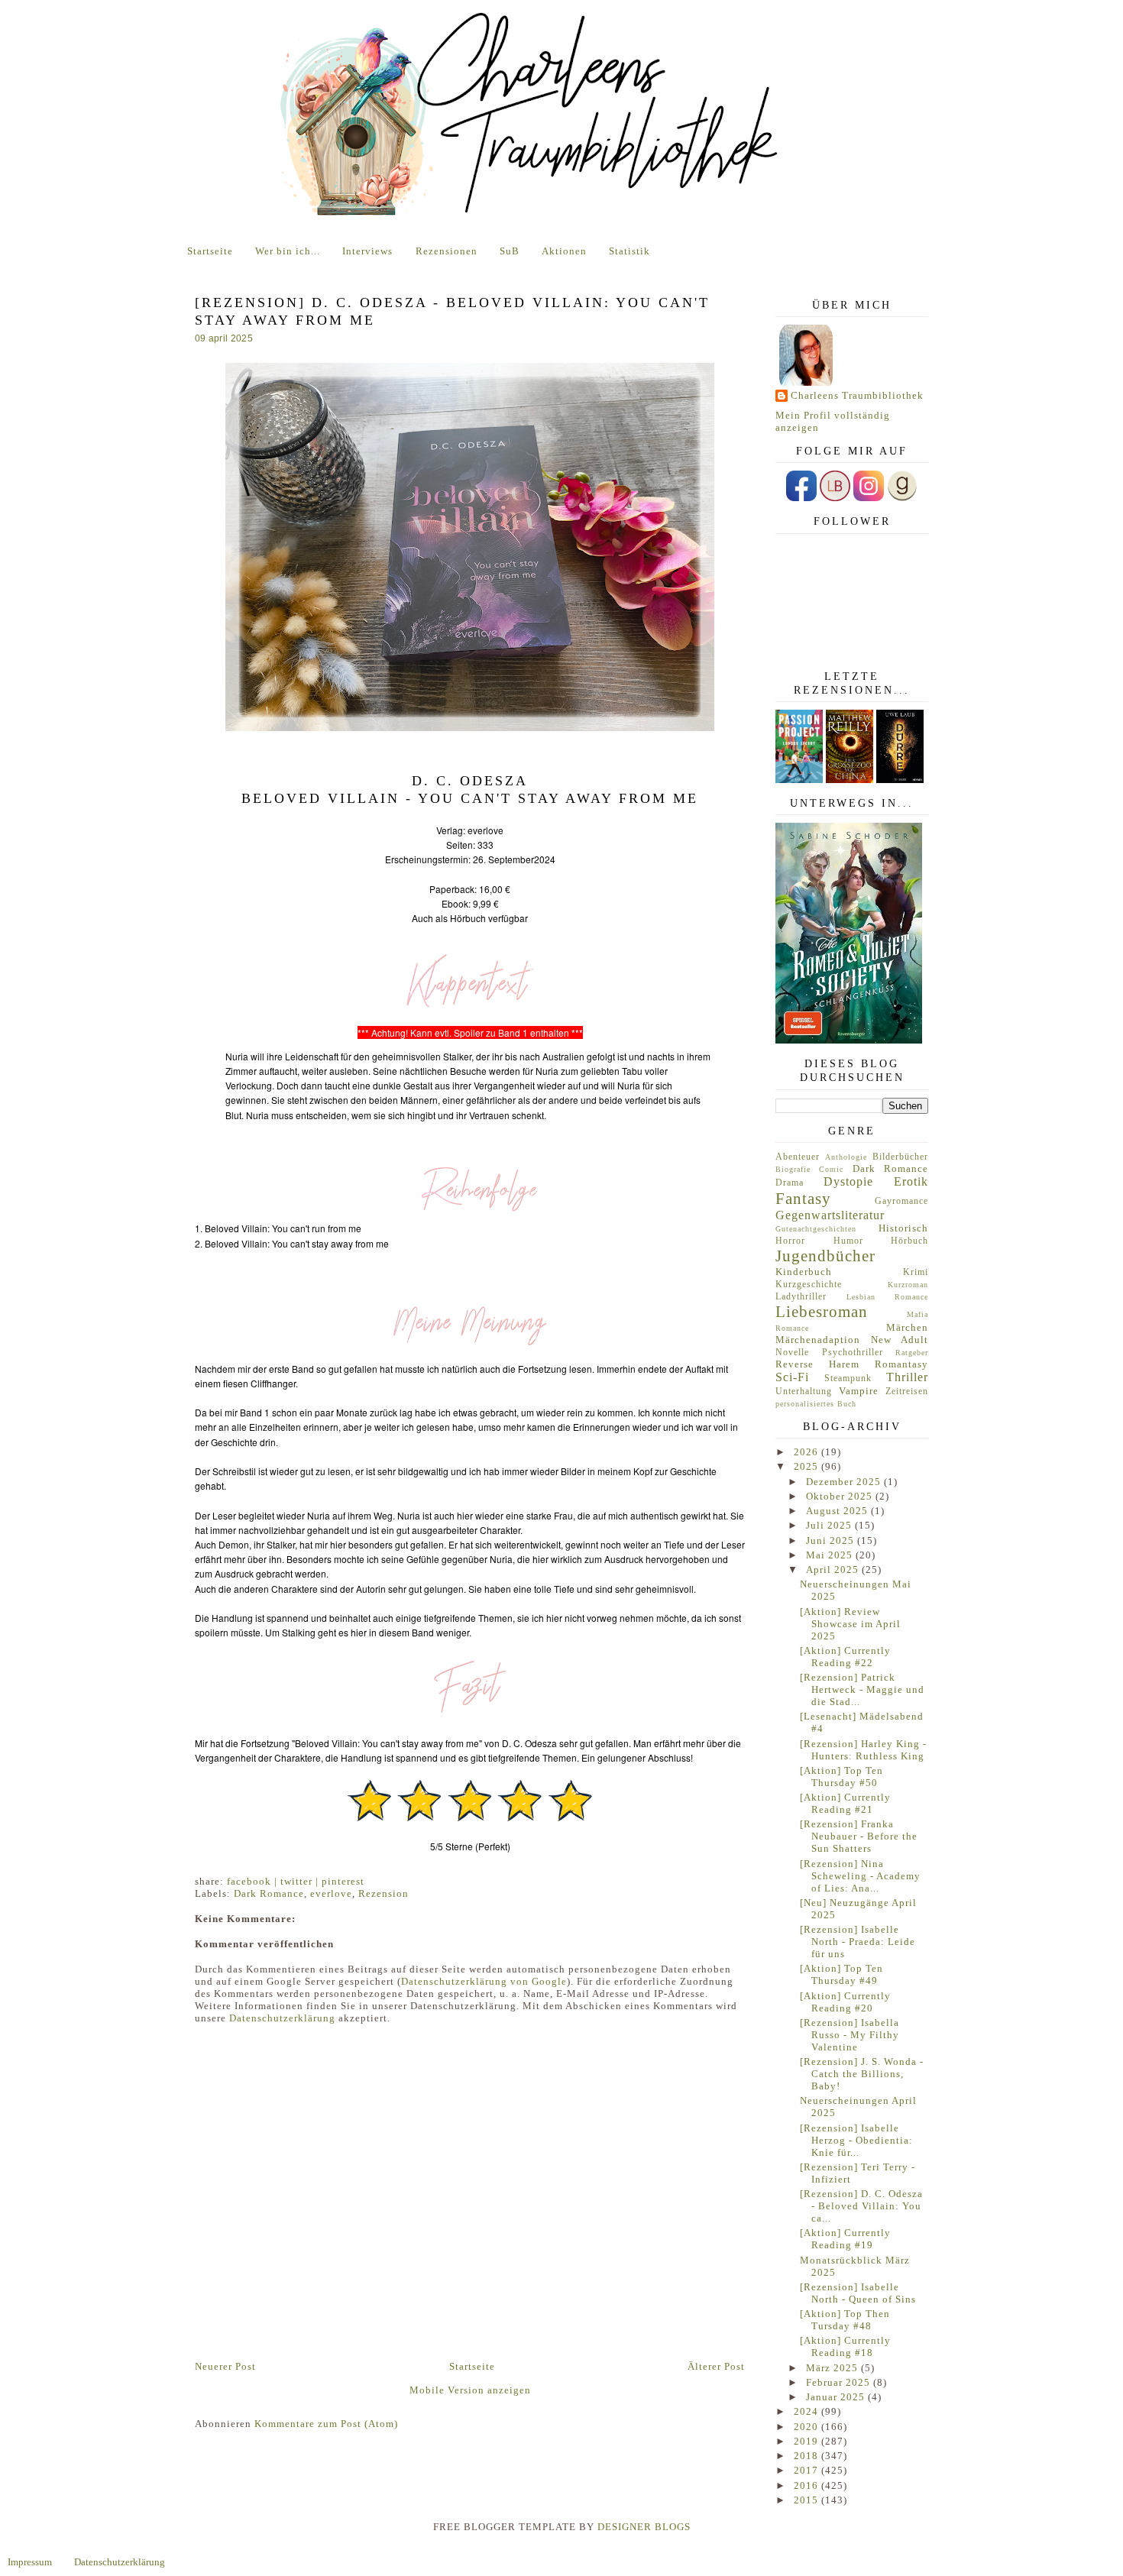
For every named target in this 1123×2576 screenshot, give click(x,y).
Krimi (916, 1272)
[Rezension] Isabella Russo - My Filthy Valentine (850, 2035)
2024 (807, 2411)
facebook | (254, 1881)
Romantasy (901, 1364)
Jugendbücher (825, 1256)
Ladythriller (801, 1297)
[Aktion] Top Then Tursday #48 (845, 2320)
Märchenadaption (818, 1340)
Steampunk (848, 1379)
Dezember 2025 (845, 1482)
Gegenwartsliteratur (830, 1215)
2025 (807, 1466)
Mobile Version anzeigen (470, 2390)
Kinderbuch (804, 1272)
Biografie (793, 1169)
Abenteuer (798, 1157)
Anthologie (846, 1157)
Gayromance (901, 1201)
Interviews (367, 251)
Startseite (210, 251)
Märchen (907, 1327)
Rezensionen (447, 251)
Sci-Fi (792, 1377)
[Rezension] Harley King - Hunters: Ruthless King (863, 1750)
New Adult (900, 1340)
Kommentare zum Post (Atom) (326, 2424)
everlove (331, 1893)
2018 (807, 2456)
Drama (790, 1183)
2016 (807, 2485)
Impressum (30, 2562)
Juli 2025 (830, 1525)
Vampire (859, 1391)
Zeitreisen (907, 1392)
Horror (790, 1241)
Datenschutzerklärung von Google (484, 1981)
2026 (807, 1452)
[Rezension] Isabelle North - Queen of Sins (858, 2293)
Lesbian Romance (888, 1297)
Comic (831, 1169)
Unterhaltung (804, 1392)
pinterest (343, 1881)
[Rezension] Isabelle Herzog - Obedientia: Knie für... (856, 2140)
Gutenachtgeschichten (816, 1229)
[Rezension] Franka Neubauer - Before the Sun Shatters (859, 1836)
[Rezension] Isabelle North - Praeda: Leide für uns (858, 1942)
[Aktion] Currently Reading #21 (845, 1803)
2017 (807, 2470)
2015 (807, 2500)
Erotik (911, 1181)
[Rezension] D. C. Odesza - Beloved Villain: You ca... (861, 2206)
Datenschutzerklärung (282, 2018)
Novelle (792, 1353)
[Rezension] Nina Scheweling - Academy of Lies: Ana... (860, 1876)
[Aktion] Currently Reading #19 (845, 2239)
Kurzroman (908, 1285)
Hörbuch (909, 1241)
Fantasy (803, 1198)
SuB (510, 251)
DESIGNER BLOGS (644, 2527)
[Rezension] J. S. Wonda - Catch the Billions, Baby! (862, 2074)
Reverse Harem (817, 1364)
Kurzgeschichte (809, 1285)
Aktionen (564, 251)
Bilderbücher (900, 1157)
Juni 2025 (832, 1540)
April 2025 (834, 1570)
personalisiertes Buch (816, 1404)
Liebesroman (822, 1311)
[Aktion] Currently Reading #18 (845, 2346)
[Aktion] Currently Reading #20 (845, 2002)
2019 (807, 2441)
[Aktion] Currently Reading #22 (845, 1657)
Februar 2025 (840, 2382)
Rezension (384, 1893)
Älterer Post (716, 2366)
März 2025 (833, 2368)
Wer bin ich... (288, 251)
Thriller (907, 1377)
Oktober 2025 (841, 1496)
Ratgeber (912, 1353)
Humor (848, 1241)
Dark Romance (269, 1893)
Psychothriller (853, 1353)
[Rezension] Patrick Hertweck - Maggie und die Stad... (862, 1689)
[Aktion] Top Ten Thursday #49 (841, 1974)
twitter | (301, 1881)
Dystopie (848, 1181)
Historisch (903, 1228)
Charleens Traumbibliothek (857, 395)
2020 (807, 2427)
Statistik (629, 251)
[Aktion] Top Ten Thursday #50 (841, 1777)
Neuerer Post (225, 2366)
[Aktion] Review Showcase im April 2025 (850, 1624)
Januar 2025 (837, 2397)
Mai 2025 (831, 1555)
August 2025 (838, 1511)
